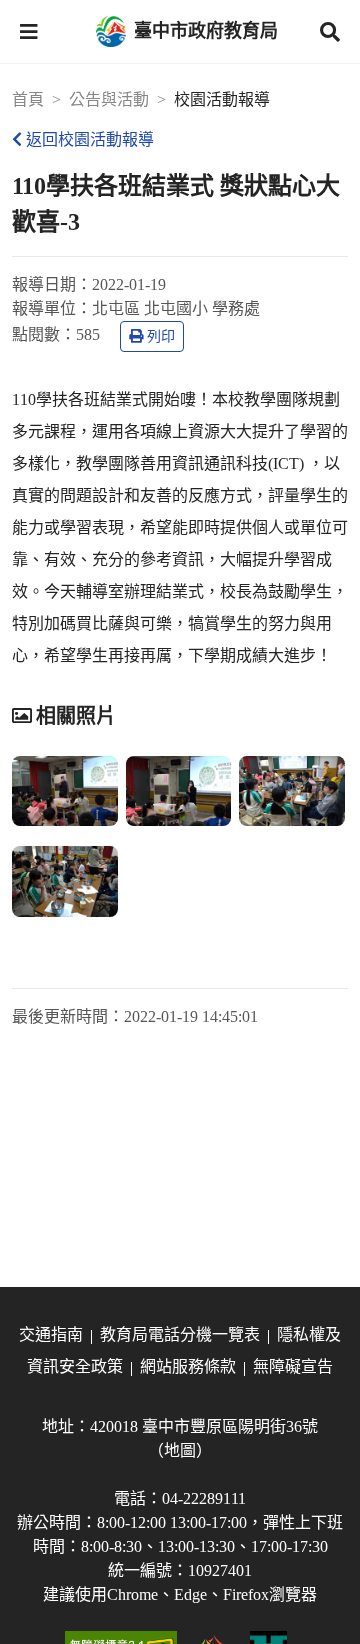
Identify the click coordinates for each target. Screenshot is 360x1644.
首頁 (28, 99)
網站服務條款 (188, 1366)
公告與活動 (109, 99)
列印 (161, 336)
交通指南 (51, 1334)
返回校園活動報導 (90, 139)
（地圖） (180, 1450)
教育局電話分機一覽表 (180, 1334)
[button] (29, 32)
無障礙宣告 (293, 1366)
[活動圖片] (65, 791)
